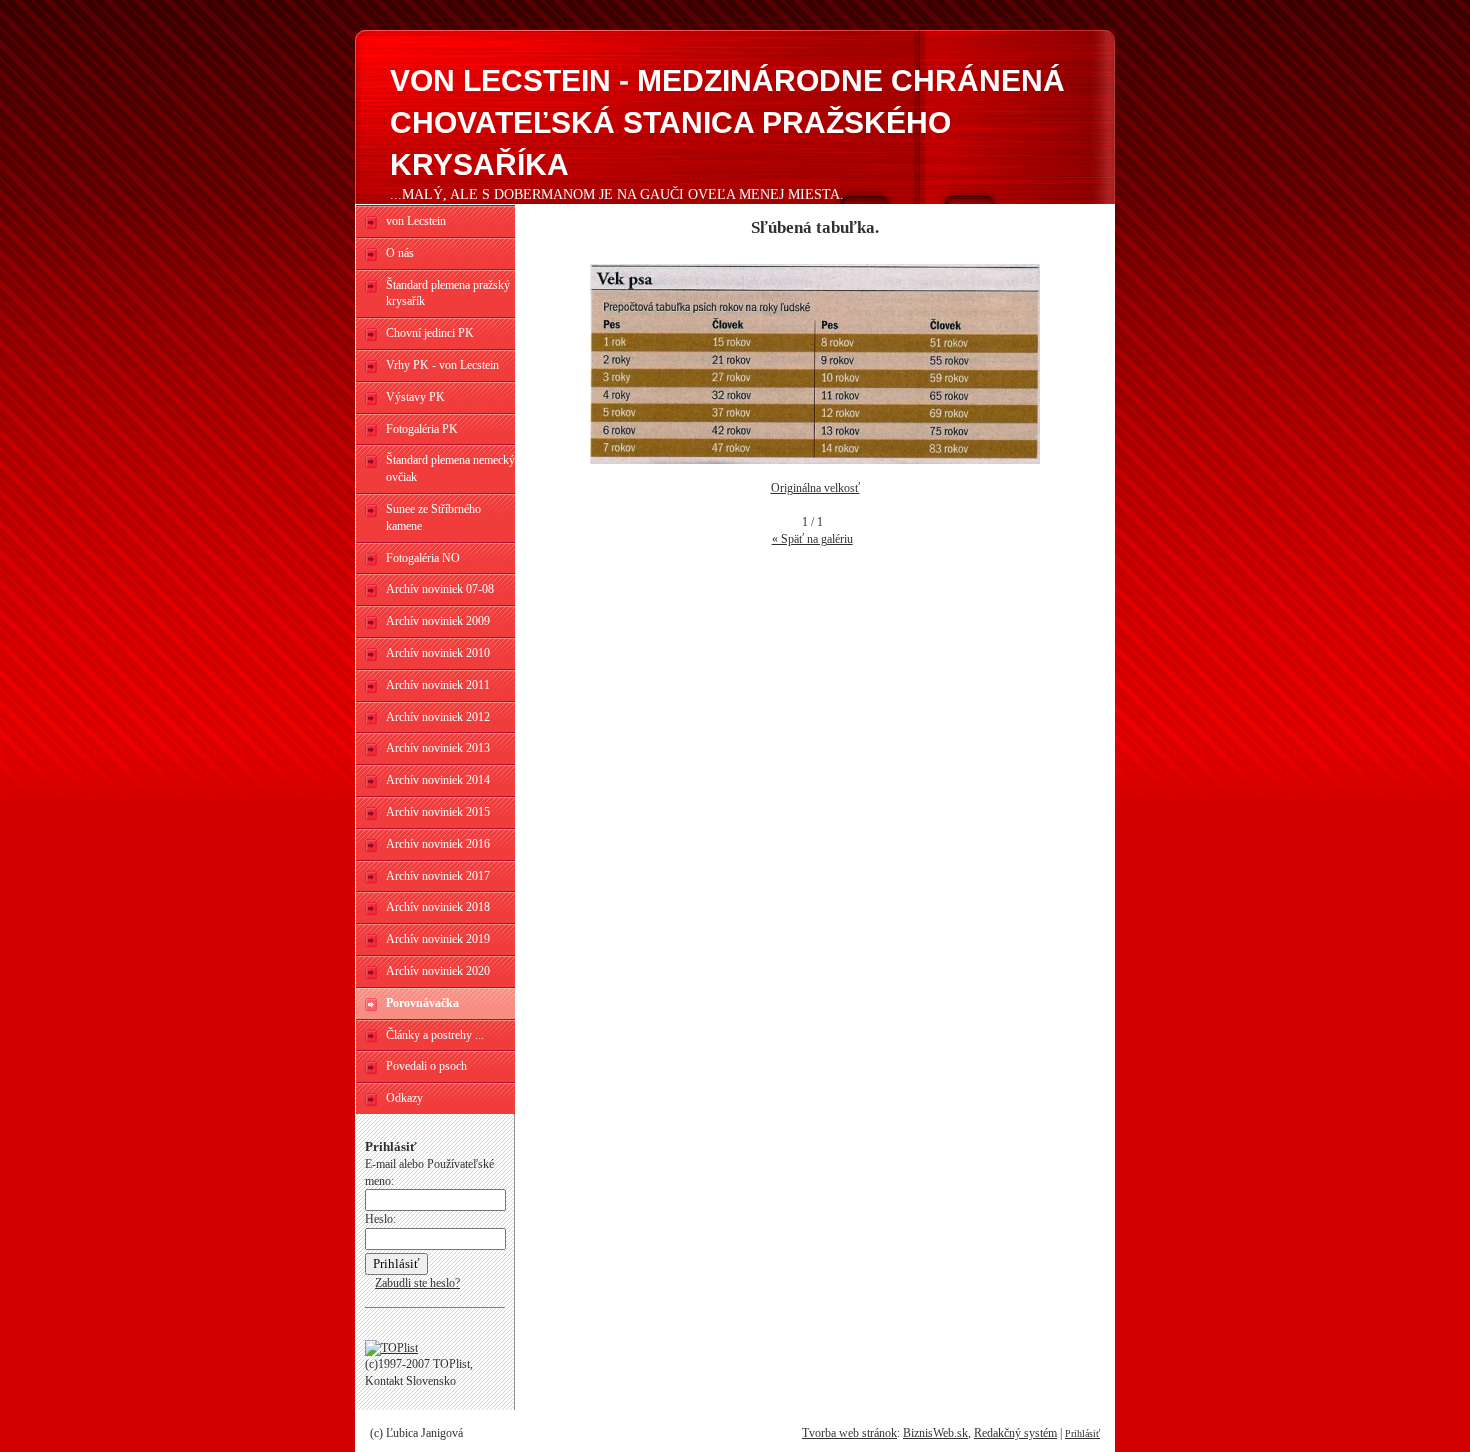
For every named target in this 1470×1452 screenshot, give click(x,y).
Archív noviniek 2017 (438, 876)
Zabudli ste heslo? (417, 1283)
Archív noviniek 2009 (438, 621)
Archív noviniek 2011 (438, 685)
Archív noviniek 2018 (438, 907)
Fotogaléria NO (423, 558)
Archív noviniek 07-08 (440, 589)
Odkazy (404, 1098)
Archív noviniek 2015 (438, 812)
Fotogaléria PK (422, 429)
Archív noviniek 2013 (438, 748)
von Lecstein (416, 221)
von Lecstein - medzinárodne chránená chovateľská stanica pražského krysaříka (727, 122)
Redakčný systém (1015, 1433)
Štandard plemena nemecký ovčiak (450, 468)
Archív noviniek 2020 (438, 971)
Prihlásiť (1082, 1433)
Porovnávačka (422, 1003)
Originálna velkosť (815, 488)
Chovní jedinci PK (430, 333)
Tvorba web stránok (849, 1433)
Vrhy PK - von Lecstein (442, 365)
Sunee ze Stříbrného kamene (433, 517)
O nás (400, 253)
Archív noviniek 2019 (438, 939)
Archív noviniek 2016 (438, 844)
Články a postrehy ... (435, 1035)
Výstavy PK (415, 397)
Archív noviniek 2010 (438, 653)
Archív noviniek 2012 (438, 717)
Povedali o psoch (426, 1066)
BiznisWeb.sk (935, 1433)
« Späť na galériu (812, 539)
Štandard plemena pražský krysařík (448, 293)
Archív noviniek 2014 (438, 780)
